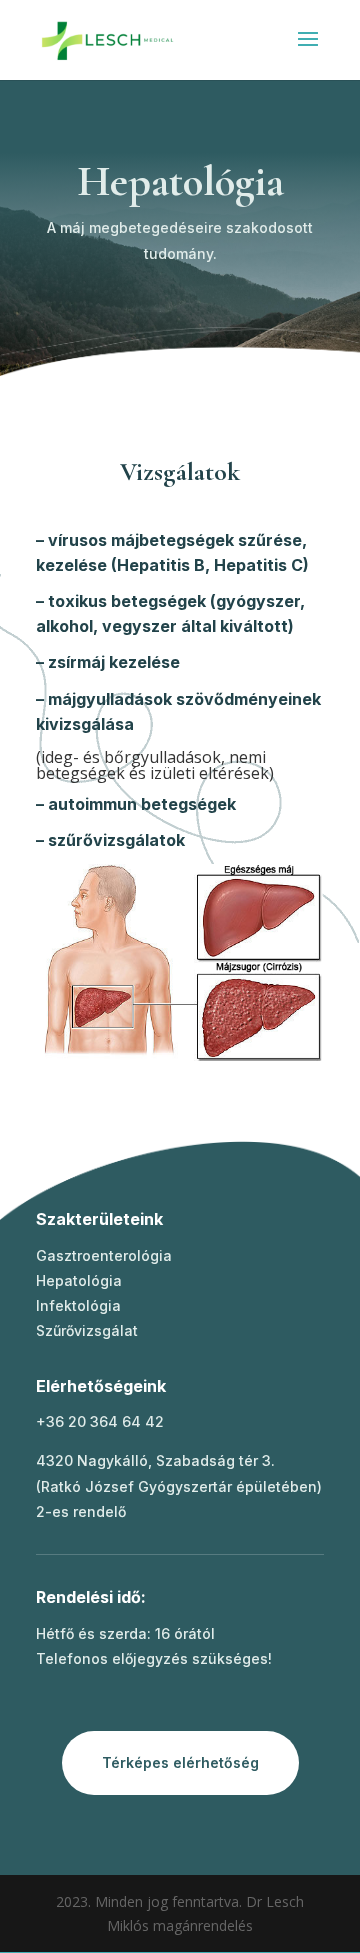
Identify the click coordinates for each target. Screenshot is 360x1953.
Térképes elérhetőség (180, 1762)
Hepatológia (79, 1280)
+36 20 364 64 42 (100, 1421)
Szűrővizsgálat (87, 1330)
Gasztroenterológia (104, 1255)
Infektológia (78, 1305)
